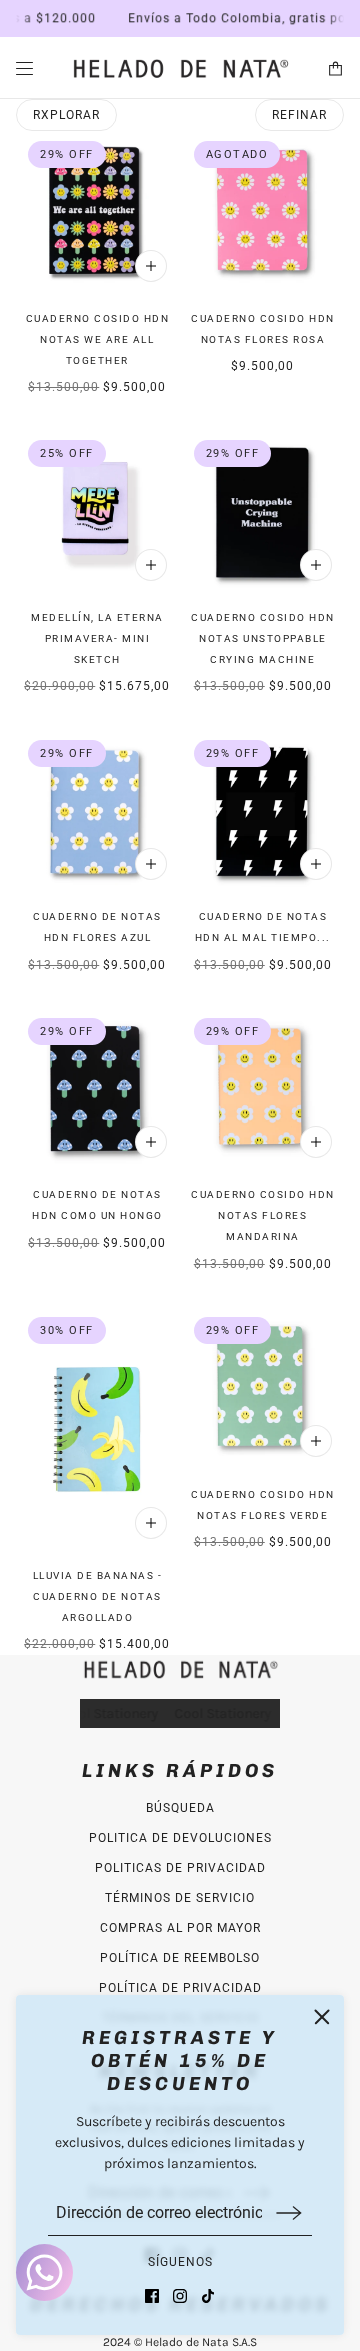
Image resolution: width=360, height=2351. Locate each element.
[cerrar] (322, 2017)
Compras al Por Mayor (180, 1928)
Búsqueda (180, 1808)
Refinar (299, 115)
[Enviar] (289, 2212)
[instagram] (180, 2296)
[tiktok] (208, 2296)
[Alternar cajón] (24, 68)
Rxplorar (66, 115)
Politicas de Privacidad (180, 1868)
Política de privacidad (180, 1988)
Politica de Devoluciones (180, 1838)
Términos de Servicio (180, 1898)
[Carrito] (335, 68)
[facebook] (152, 2296)
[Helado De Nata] (180, 68)
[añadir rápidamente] (151, 266)
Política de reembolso (180, 1958)
